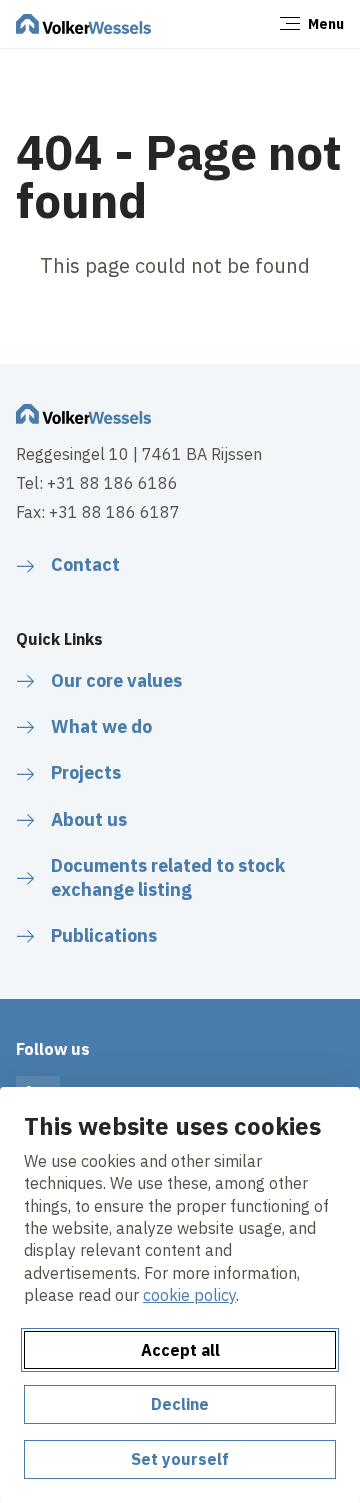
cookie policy (189, 1295)
